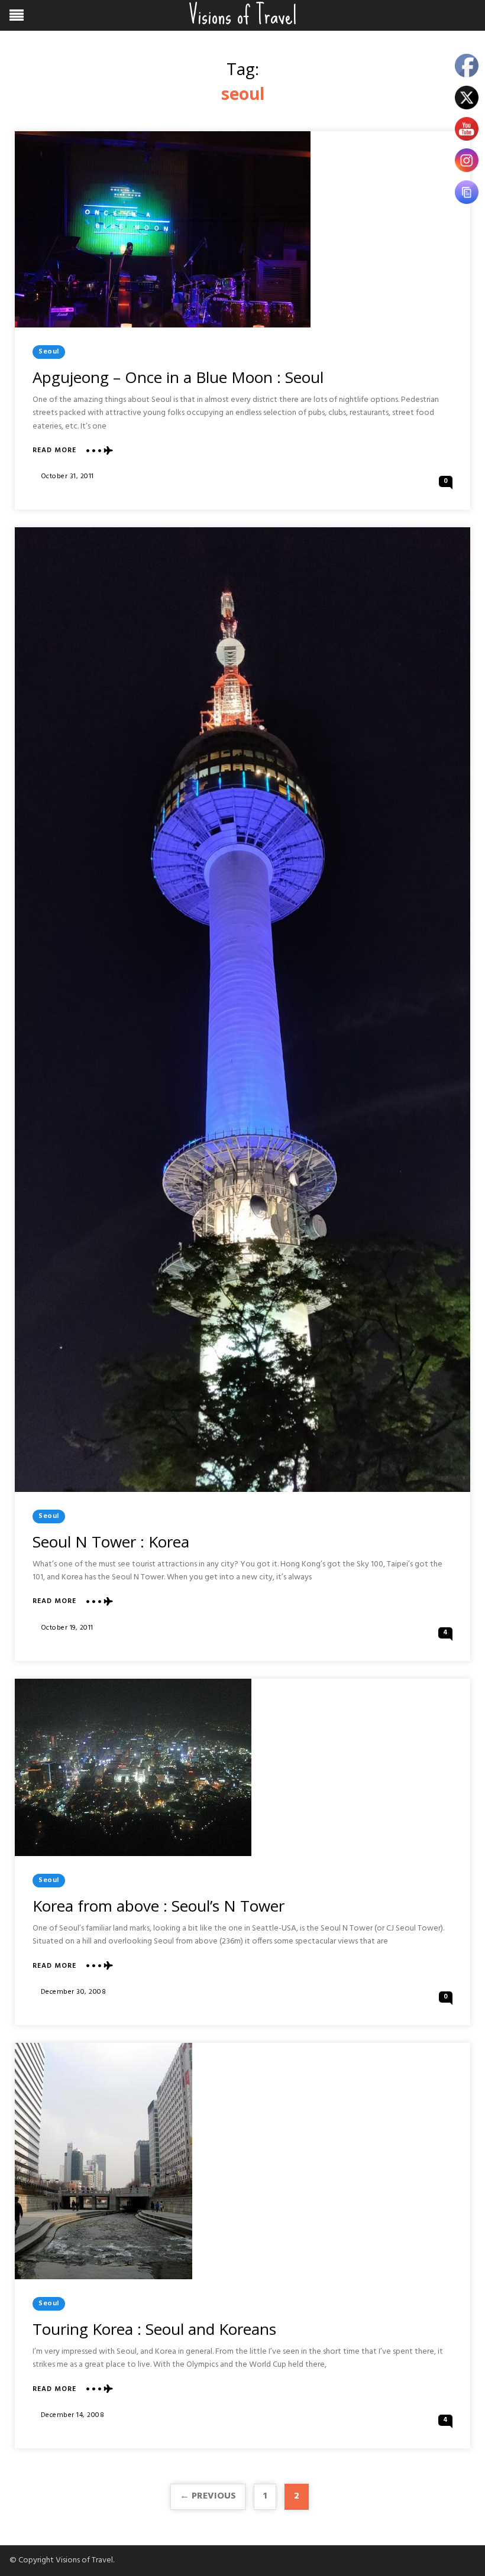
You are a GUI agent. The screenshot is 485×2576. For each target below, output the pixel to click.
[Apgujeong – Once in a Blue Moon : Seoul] (163, 229)
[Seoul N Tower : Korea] (242, 1009)
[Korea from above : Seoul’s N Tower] (133, 1767)
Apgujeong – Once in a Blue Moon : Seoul (178, 377)
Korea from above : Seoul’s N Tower (159, 1906)
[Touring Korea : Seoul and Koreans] (104, 2161)
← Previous (208, 2496)
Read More (54, 451)
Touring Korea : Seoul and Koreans (154, 2329)
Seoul (49, 352)
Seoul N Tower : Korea (111, 1542)
